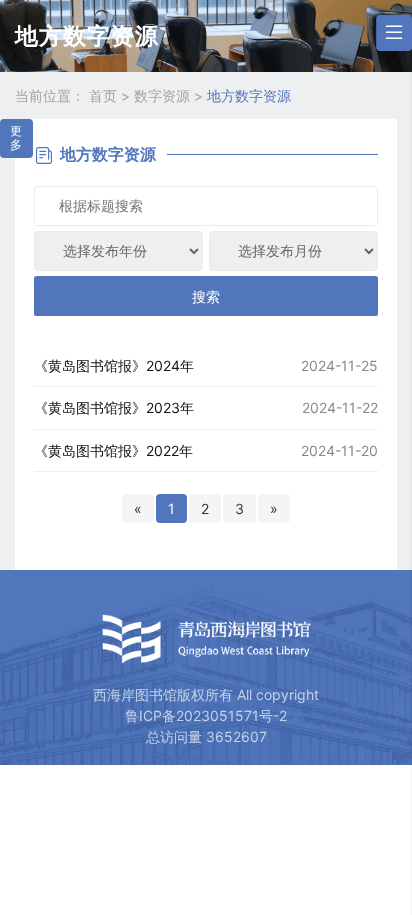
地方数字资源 (249, 95)
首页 (111, 95)
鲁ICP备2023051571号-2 (206, 715)
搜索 (206, 296)
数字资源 (170, 95)
